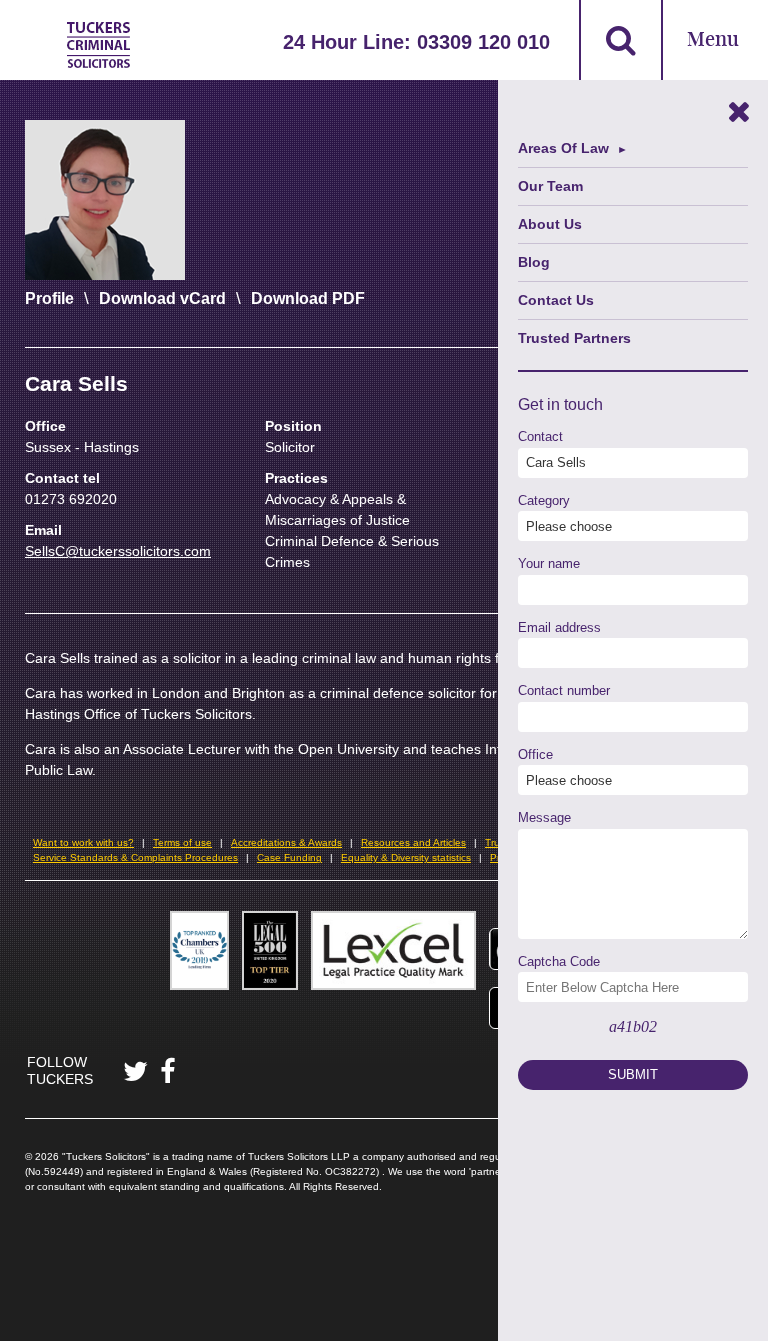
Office (535, 754)
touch (583, 404)
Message (544, 817)
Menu (713, 40)
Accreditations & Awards (286, 842)
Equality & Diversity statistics (406, 857)
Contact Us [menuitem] (556, 300)
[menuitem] (633, 149)
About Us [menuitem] (550, 224)
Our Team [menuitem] (550, 186)
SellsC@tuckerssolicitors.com (118, 551)
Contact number (564, 690)
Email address (559, 627)
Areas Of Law (563, 148)
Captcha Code (559, 961)
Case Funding (289, 857)
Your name (549, 563)
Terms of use (182, 842)
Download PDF (308, 298)
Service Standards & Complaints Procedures (135, 857)
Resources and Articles (413, 842)
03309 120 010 (483, 42)
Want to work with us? (83, 842)
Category (544, 500)
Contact (540, 436)
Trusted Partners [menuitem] (574, 338)
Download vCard (162, 298)
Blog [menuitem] (534, 262)
